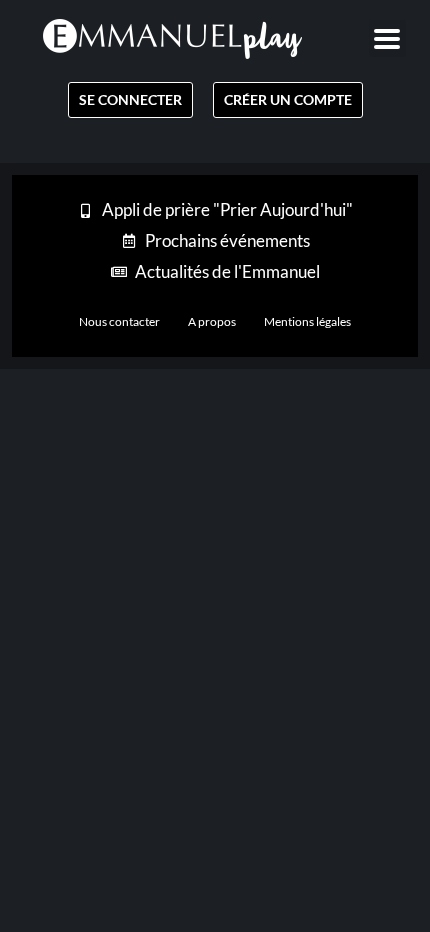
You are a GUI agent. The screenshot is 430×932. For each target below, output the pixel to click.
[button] (387, 38)
